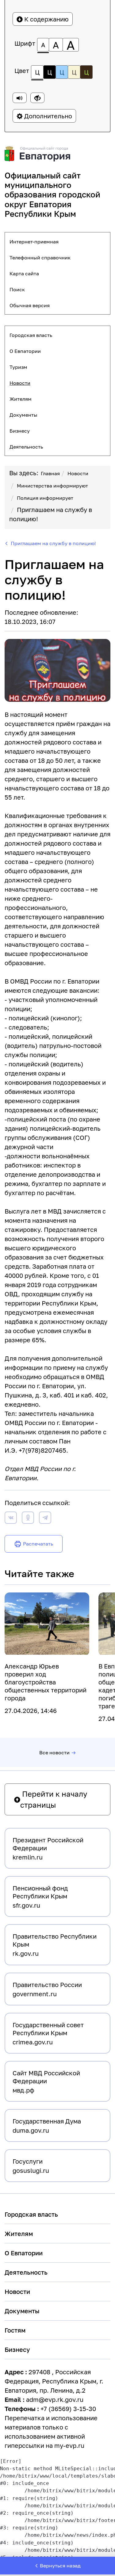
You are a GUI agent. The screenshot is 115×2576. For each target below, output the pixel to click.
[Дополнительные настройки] (37, 98)
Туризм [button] (18, 367)
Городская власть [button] (31, 335)
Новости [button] (20, 383)
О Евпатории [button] (25, 351)
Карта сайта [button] (24, 273)
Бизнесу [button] (20, 431)
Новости (78, 473)
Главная (50, 473)
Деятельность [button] (26, 447)
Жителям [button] (21, 399)
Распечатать (38, 1544)
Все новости (54, 1752)
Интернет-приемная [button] (34, 242)
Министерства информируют (52, 486)
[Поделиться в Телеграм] (45, 1519)
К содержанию (46, 19)
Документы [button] (23, 415)
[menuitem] (57, 242)
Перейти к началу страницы (54, 1799)
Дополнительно (47, 116)
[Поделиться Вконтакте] (11, 1519)
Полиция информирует (45, 498)
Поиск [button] (17, 289)
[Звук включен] (20, 98)
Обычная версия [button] (30, 305)
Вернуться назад (60, 2566)
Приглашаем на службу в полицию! (53, 543)
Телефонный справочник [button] (40, 258)
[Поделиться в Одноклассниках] (28, 1519)
